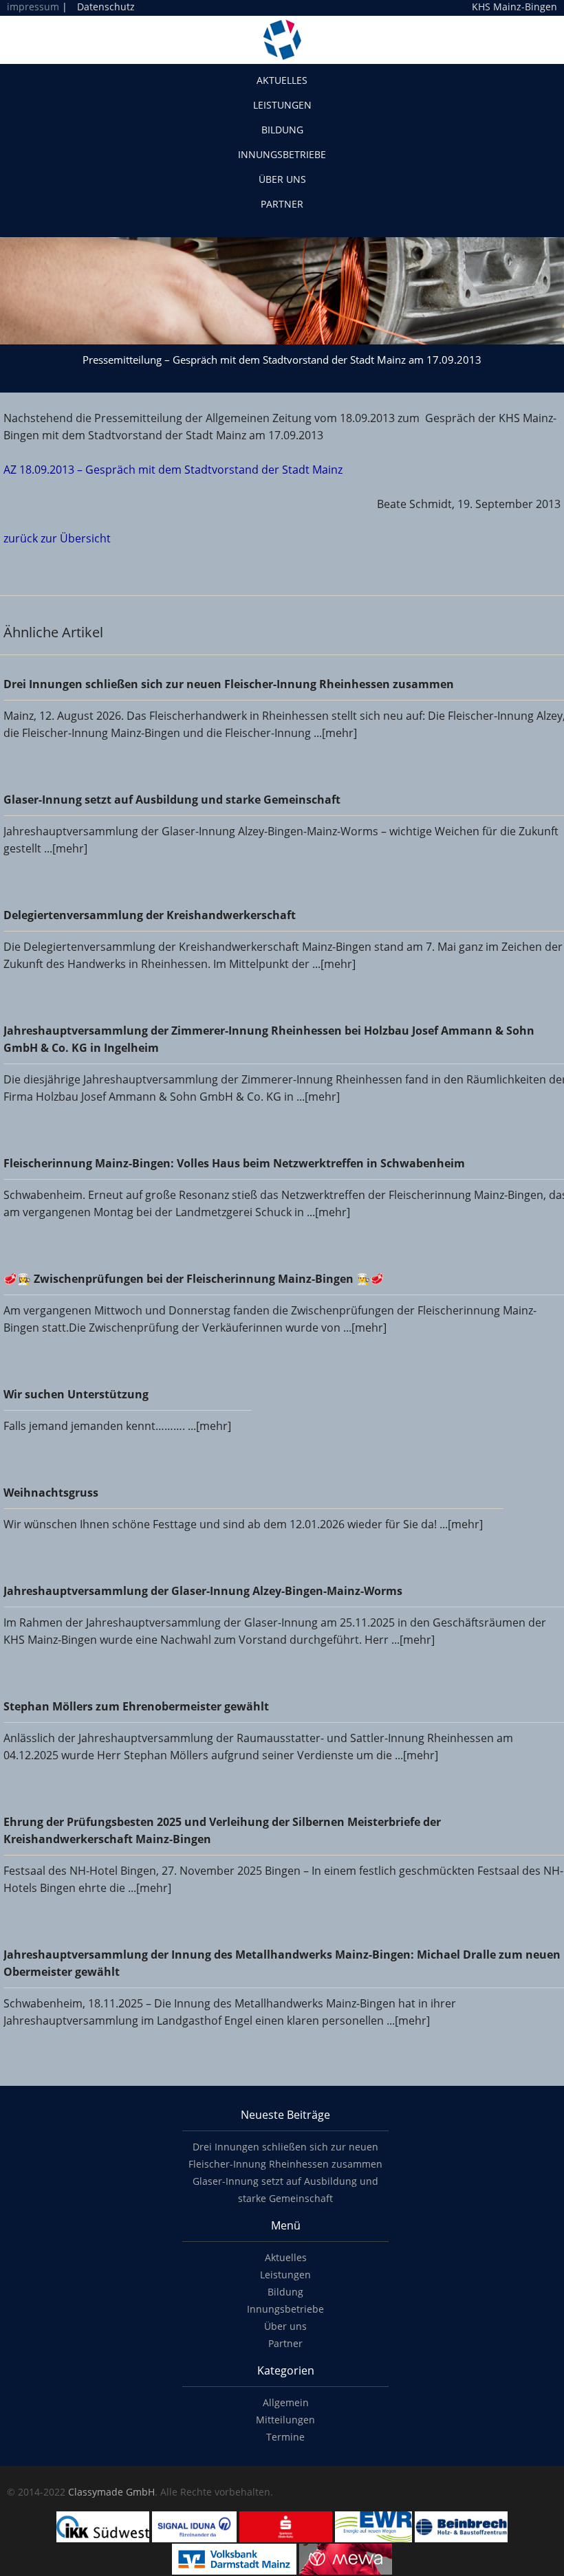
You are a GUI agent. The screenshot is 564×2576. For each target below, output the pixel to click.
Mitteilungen (285, 2420)
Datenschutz (106, 7)
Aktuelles (282, 80)
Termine (285, 2437)
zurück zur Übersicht (57, 538)
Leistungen (282, 105)
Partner (282, 204)
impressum (33, 7)
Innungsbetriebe (282, 154)
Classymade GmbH (111, 2492)
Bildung (282, 130)
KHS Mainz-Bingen (514, 7)
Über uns (282, 179)
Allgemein (286, 2402)
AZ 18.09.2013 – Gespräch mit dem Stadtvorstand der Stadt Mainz (173, 470)
